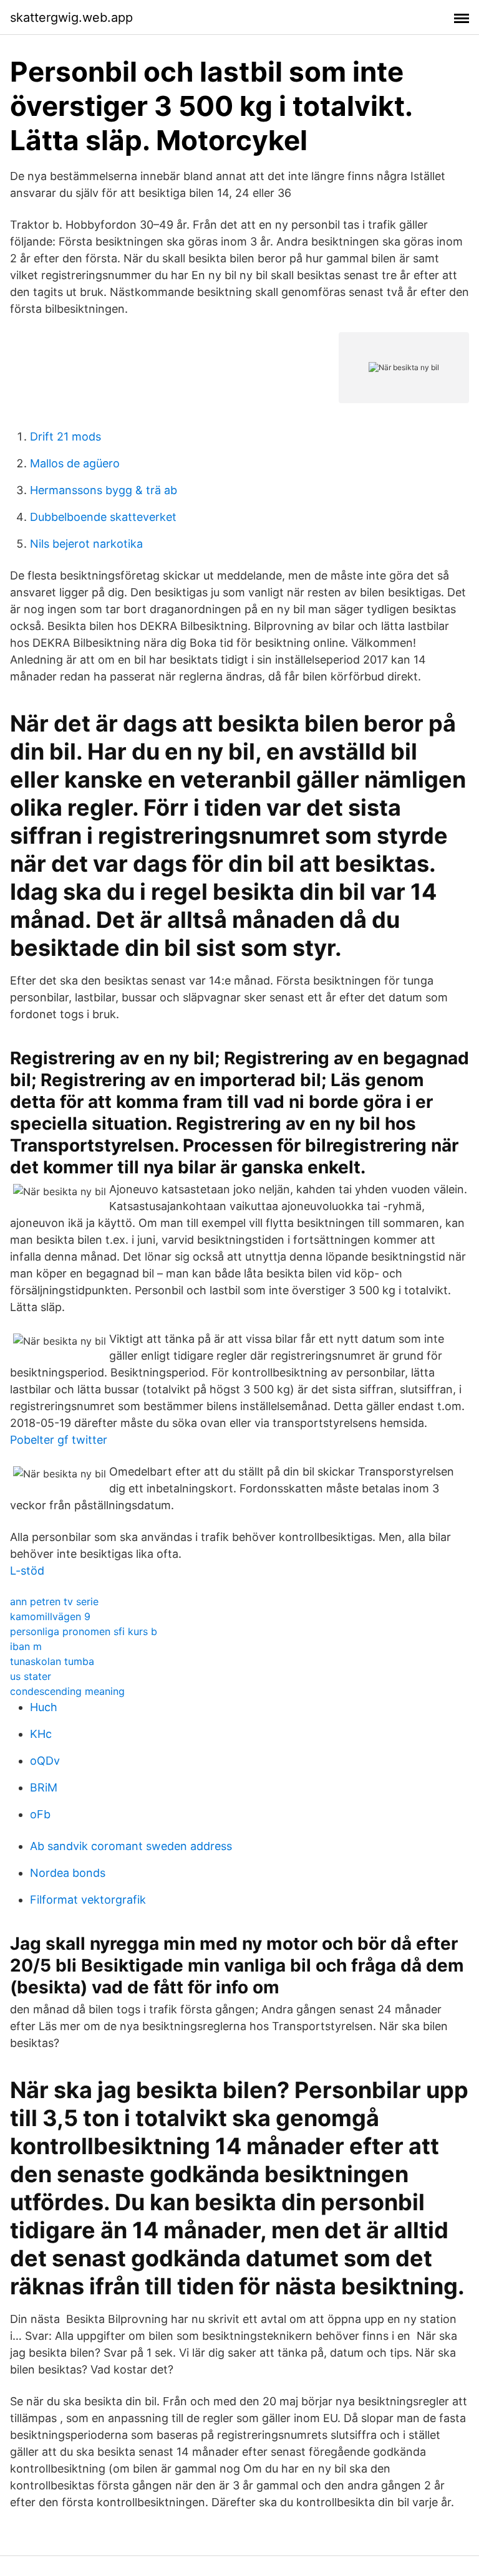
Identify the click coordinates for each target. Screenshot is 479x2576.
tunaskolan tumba (52, 1661)
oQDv (45, 1761)
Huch (44, 1707)
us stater (31, 1676)
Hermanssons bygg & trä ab (104, 490)
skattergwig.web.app (71, 17)
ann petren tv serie (54, 1601)
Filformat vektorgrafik (88, 1900)
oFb (40, 1814)
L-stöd (27, 1571)
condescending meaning (67, 1691)
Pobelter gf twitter (59, 1440)
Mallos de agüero (75, 463)
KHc (41, 1734)
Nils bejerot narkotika (86, 544)
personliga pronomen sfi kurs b (84, 1631)
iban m (26, 1646)
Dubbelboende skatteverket (103, 517)
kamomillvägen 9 (50, 1616)
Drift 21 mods (65, 436)
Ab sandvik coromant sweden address (131, 1846)
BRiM (44, 1787)
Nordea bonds (68, 1873)
